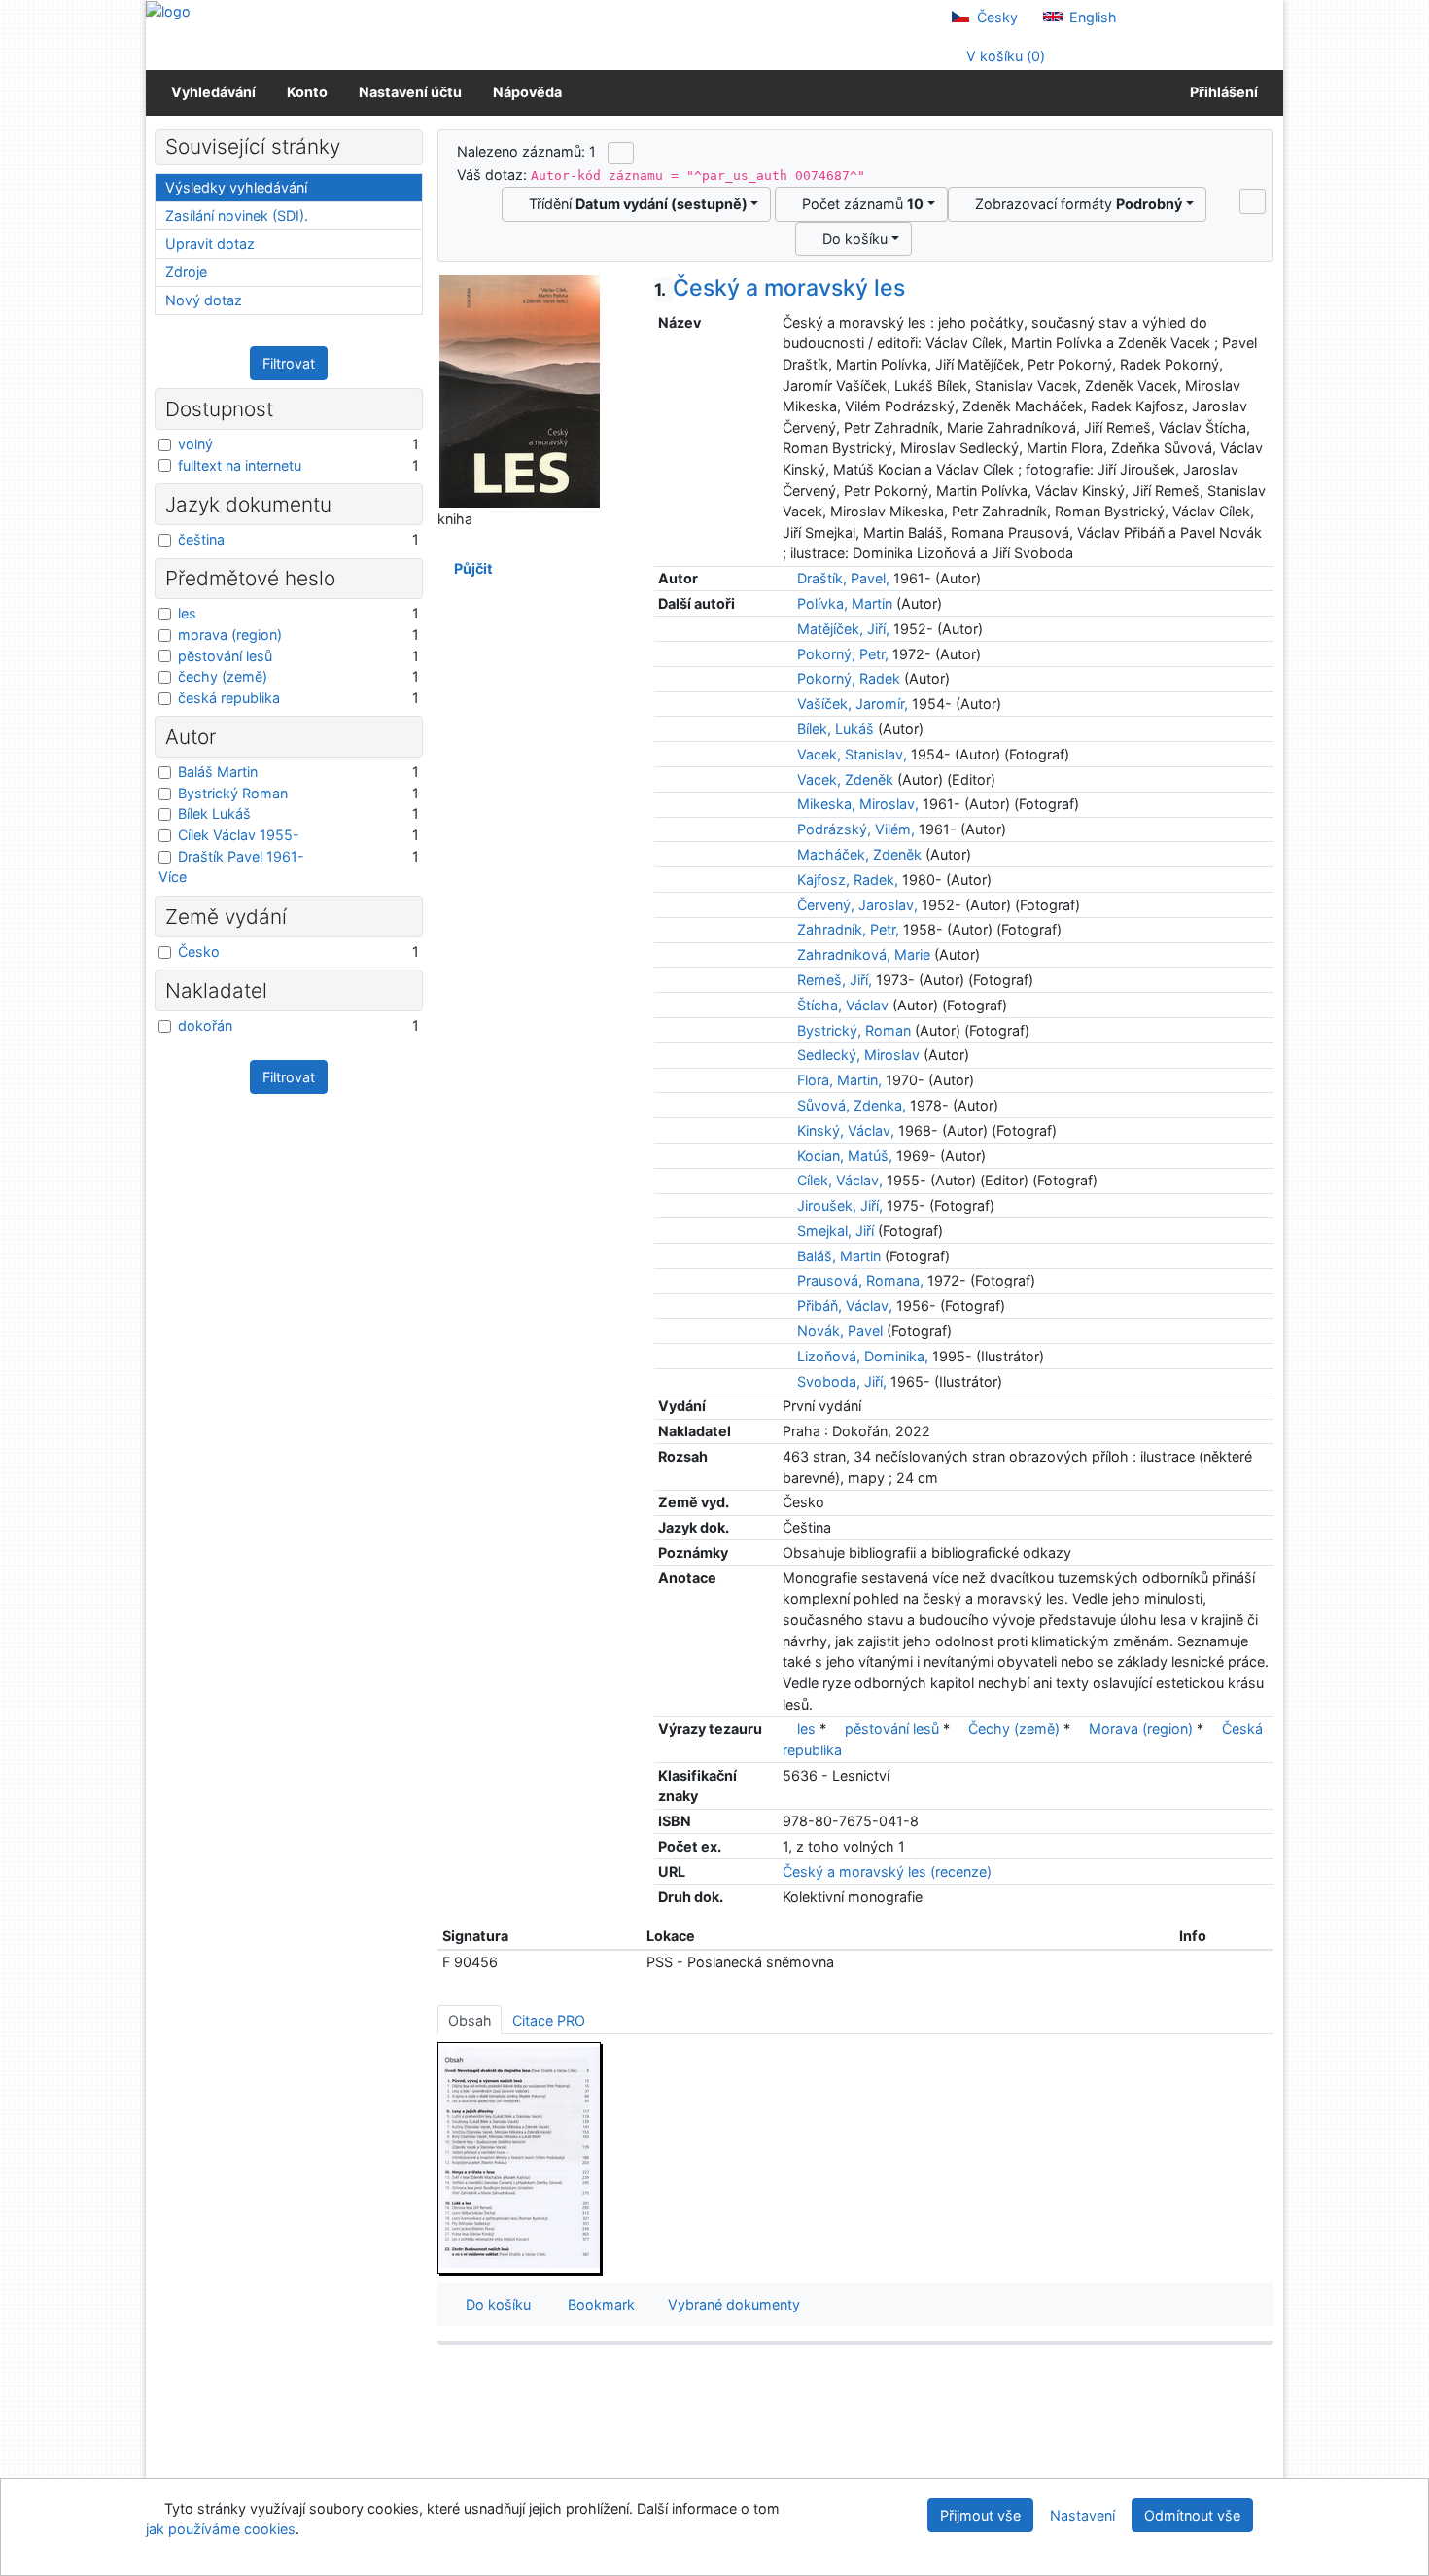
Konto (307, 92)
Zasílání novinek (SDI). (237, 215)
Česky (995, 17)
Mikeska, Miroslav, (858, 804)
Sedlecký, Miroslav (858, 1055)
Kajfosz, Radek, (848, 880)
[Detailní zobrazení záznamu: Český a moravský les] (520, 390)
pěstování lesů (892, 1729)
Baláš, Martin (839, 1256)
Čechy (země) (1014, 1729)
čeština (201, 539)
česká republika (229, 698)
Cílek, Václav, (840, 1180)
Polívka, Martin (845, 603)
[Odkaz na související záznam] (788, 578)
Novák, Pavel (840, 1331)
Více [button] (173, 877)
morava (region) (230, 635)
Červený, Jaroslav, (857, 905)
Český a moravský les (780, 288)
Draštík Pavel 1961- (241, 856)
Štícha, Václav (843, 1005)
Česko (199, 952)
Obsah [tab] (470, 2020)
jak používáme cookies (221, 2529)
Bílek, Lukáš (836, 729)
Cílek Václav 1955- (239, 835)
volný (195, 444)
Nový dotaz (204, 300)
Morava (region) (1141, 1729)
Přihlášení (1221, 92)
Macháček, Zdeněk (859, 854)
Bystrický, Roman (854, 1030)
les (806, 1729)
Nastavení (1082, 2515)
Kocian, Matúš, (845, 1156)
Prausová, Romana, (860, 1280)
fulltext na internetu (240, 465)
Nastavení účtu (410, 92)
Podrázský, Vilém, (856, 829)
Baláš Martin (218, 772)
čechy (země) (223, 676)
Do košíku (851, 239)
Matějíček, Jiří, (843, 629)
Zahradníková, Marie (864, 954)
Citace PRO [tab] (549, 2020)
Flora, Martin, (839, 1080)
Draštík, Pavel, (843, 578)
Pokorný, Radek (849, 678)
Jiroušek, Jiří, (840, 1205)
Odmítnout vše (1192, 2515)
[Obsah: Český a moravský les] (520, 2157)
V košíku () (1004, 56)
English (1091, 17)
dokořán (205, 1025)
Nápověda (527, 92)
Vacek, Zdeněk (845, 779)
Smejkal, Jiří (836, 1231)
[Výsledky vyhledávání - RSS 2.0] (621, 153)
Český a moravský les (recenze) (887, 1871)
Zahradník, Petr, (848, 929)
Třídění (634, 204)
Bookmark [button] (597, 2304)
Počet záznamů (859, 204)
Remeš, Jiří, (835, 980)
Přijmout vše (980, 2515)
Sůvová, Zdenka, (852, 1105)
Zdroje (186, 272)
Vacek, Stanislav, (852, 754)
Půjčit (471, 568)
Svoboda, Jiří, (842, 1381)
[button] (1253, 201)
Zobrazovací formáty (1075, 204)
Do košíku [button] (494, 2304)
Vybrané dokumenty (732, 2304)
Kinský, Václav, (846, 1130)
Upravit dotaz (210, 244)
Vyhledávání (213, 92)
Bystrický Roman (233, 793)
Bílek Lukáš (214, 813)
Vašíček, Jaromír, (853, 704)
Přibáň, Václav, (845, 1306)
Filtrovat (289, 363)
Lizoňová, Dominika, (863, 1356)
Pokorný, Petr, (843, 654)
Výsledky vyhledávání (236, 187)
